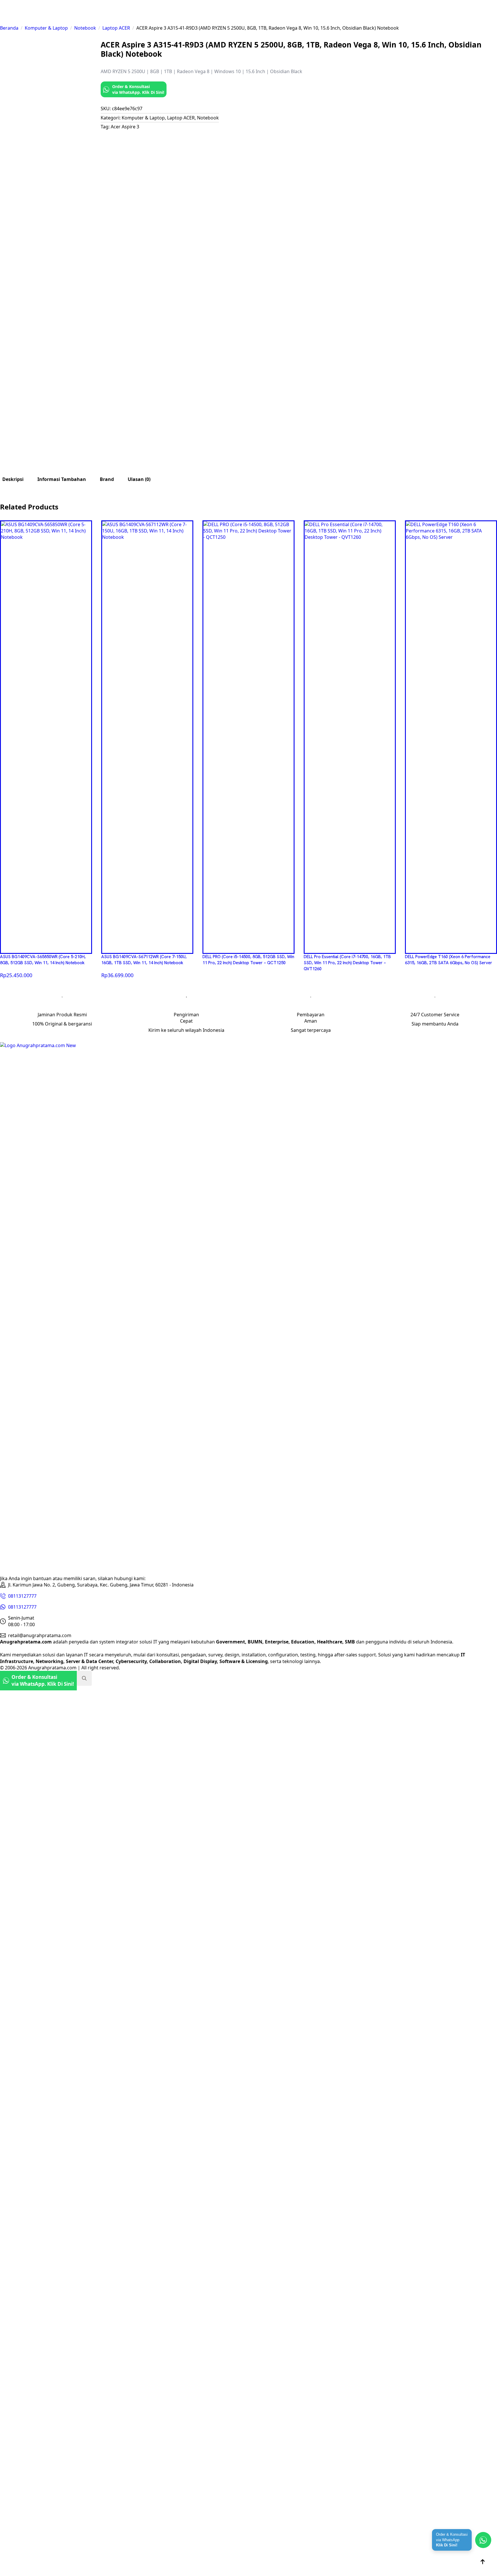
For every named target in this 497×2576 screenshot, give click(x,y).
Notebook (85, 28)
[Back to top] (483, 2562)
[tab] (13, 479)
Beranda (9, 28)
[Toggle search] (84, 1678)
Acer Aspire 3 (125, 127)
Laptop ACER (116, 28)
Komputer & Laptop (46, 28)
